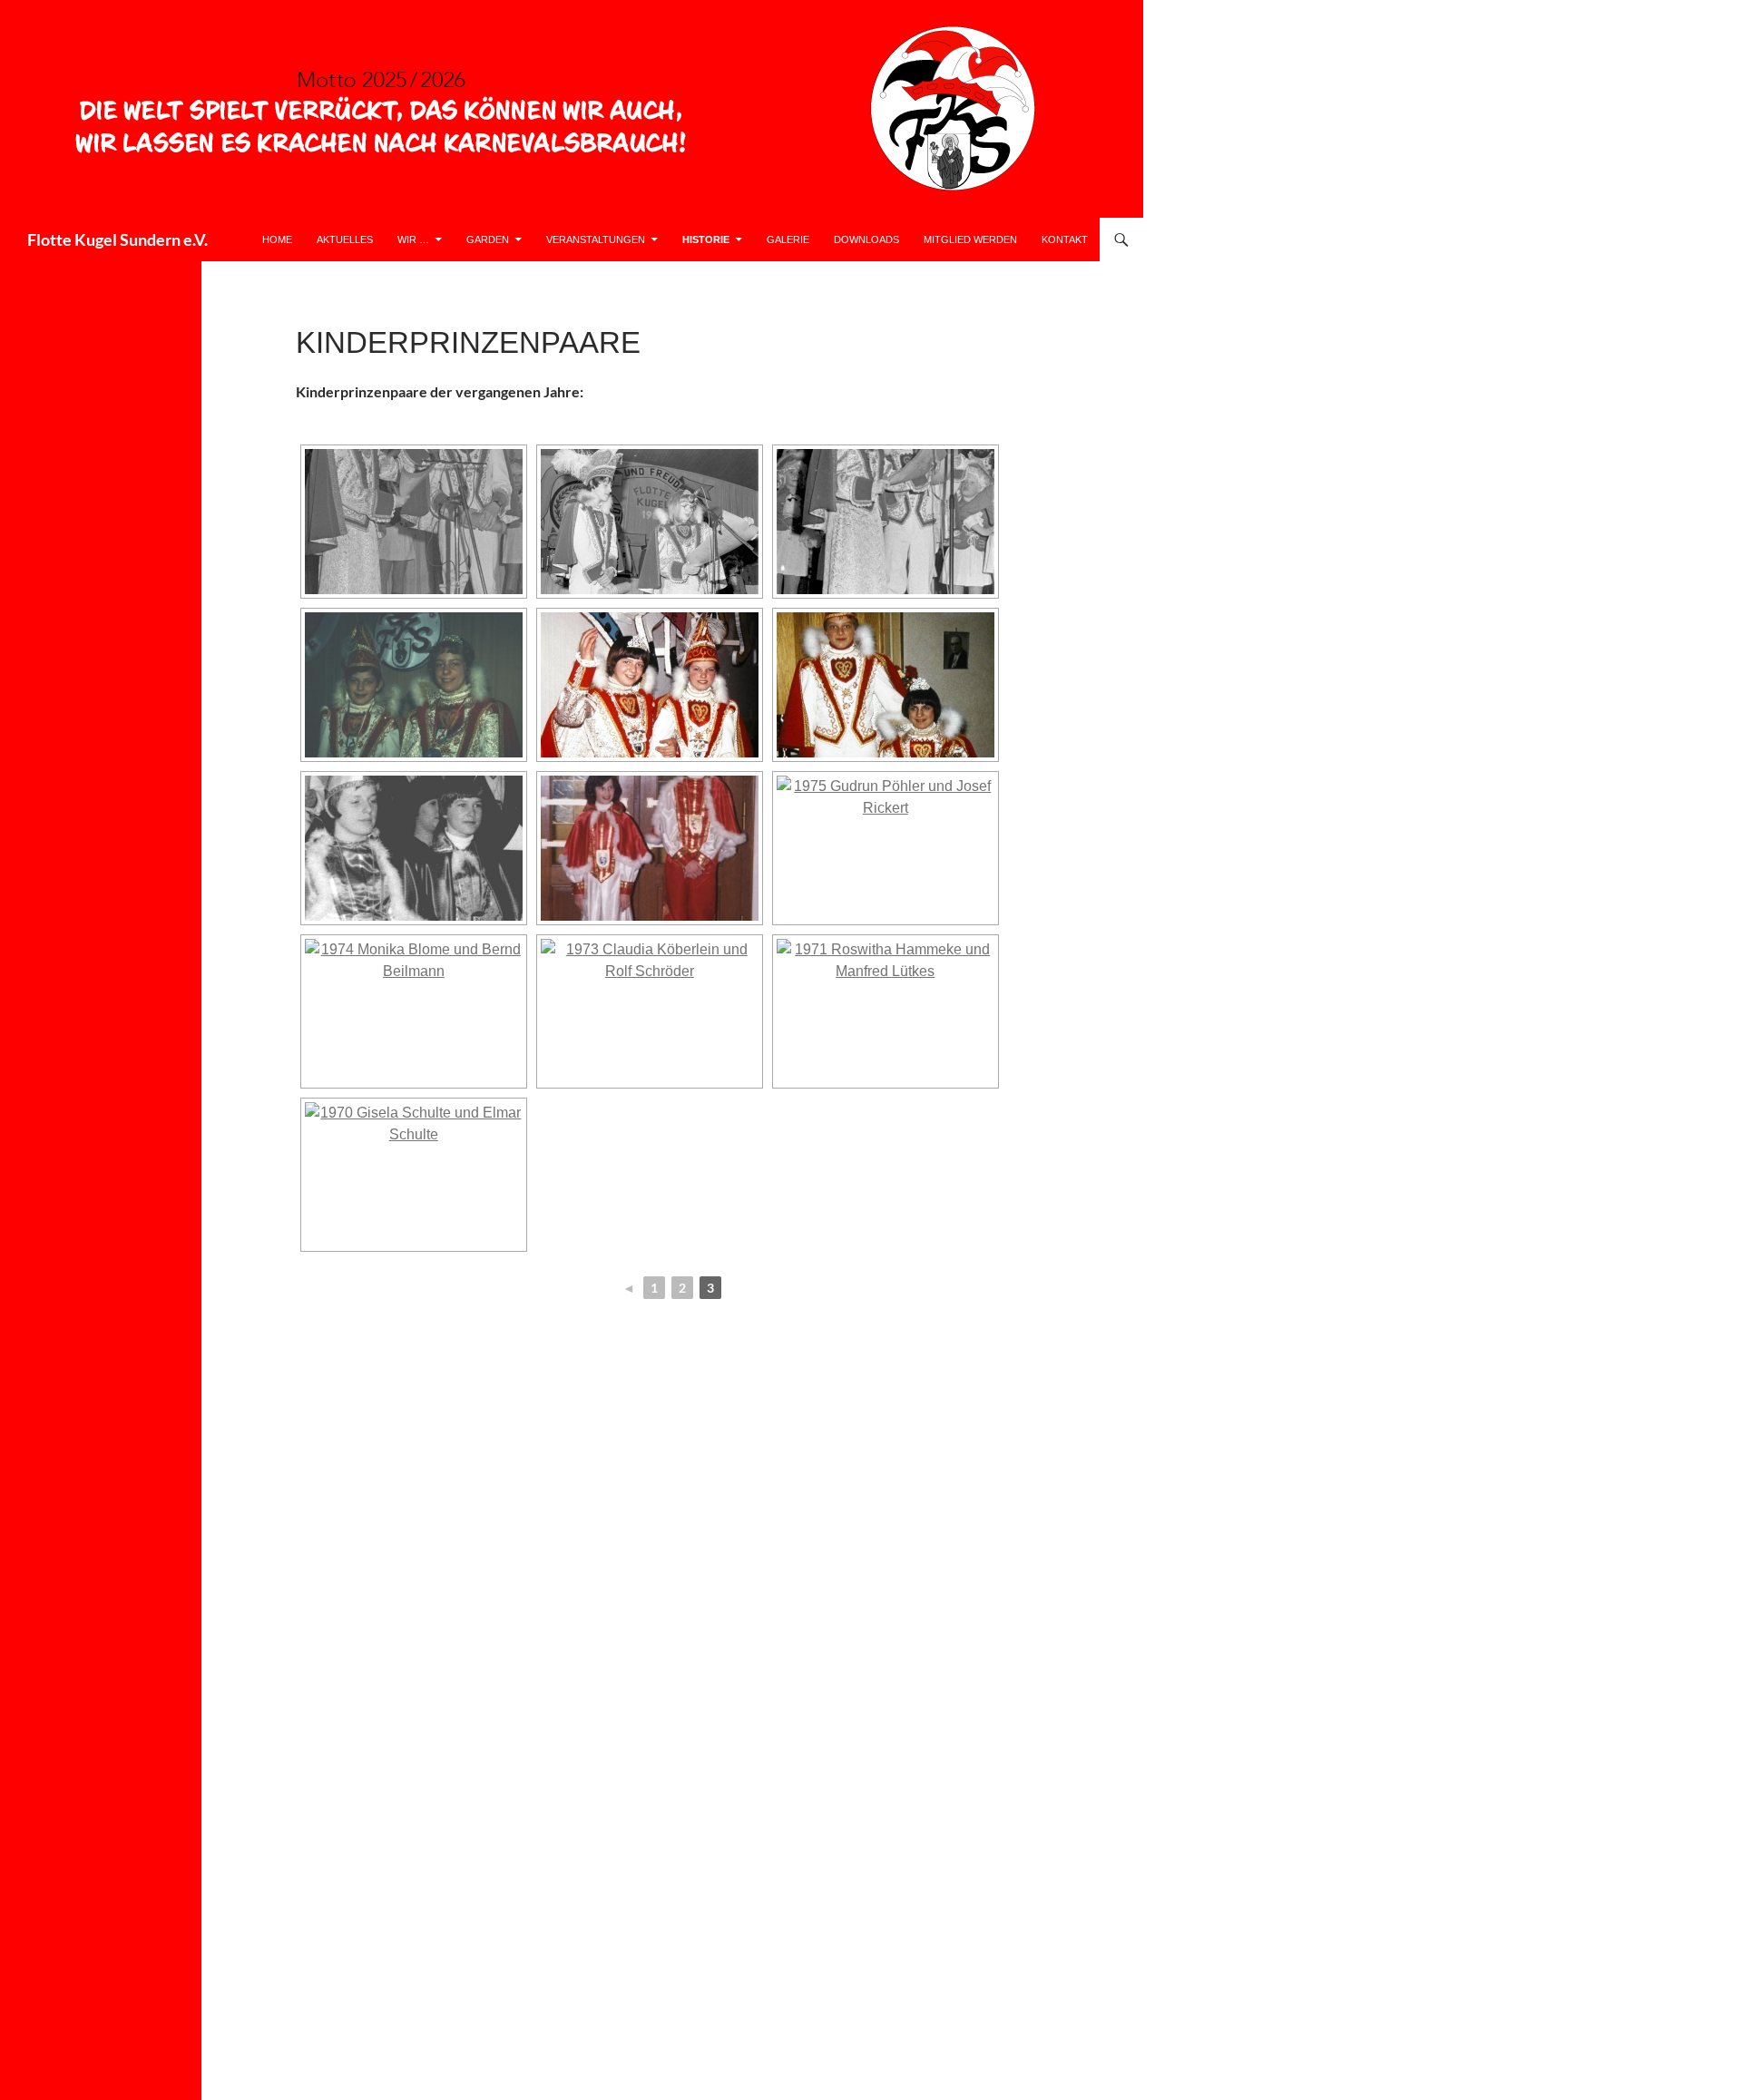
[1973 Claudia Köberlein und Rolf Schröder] (650, 1011)
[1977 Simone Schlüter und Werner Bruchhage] (414, 848)
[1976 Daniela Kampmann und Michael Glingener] (650, 848)
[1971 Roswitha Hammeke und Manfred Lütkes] (886, 1011)
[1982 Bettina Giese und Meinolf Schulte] (650, 522)
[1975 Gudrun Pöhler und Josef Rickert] (886, 848)
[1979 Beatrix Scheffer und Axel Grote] (650, 685)
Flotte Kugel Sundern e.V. (117, 239)
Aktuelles (345, 239)
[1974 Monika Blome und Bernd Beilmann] (414, 1011)
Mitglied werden (970, 239)
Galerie (788, 239)
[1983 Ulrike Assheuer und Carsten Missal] (414, 522)
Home (277, 239)
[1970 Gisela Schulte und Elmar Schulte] (414, 1175)
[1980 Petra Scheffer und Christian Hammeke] (414, 685)
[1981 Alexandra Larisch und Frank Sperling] (886, 522)
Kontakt (1065, 239)
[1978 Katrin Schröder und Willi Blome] (886, 685)
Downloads (866, 239)
